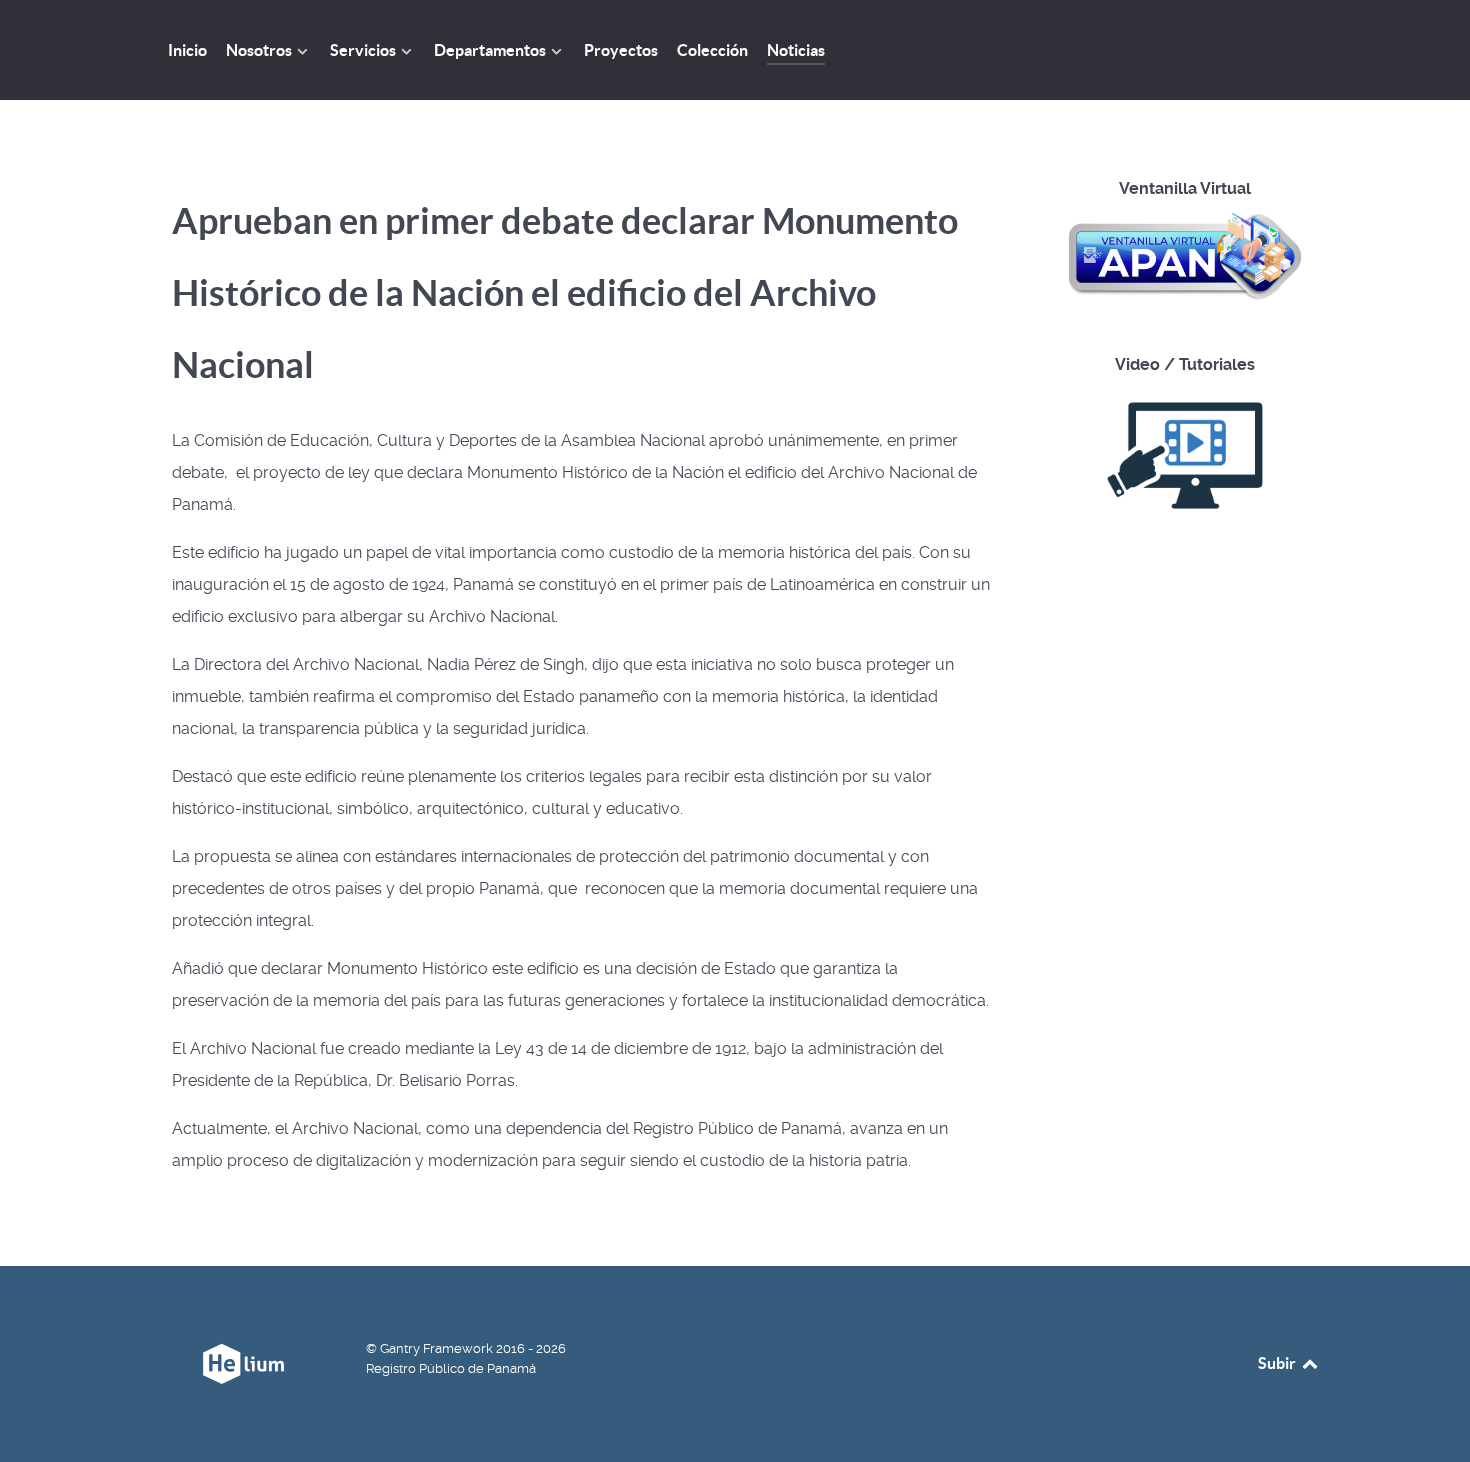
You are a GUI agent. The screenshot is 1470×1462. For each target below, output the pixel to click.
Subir (1278, 1363)
